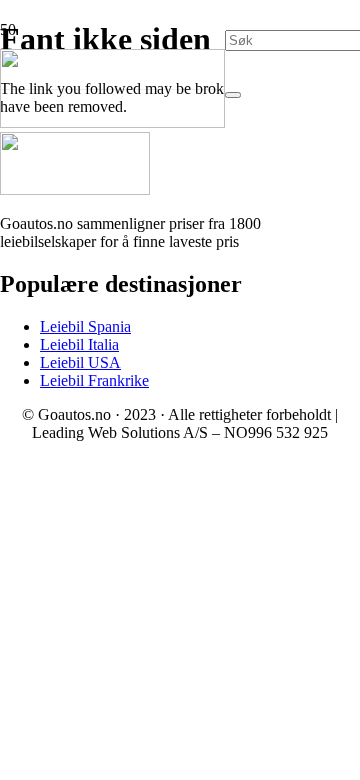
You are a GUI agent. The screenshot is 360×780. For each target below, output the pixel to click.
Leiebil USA (80, 362)
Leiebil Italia (79, 344)
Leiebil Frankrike (94, 380)
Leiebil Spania (85, 326)
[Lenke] (112, 122)
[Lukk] (233, 95)
